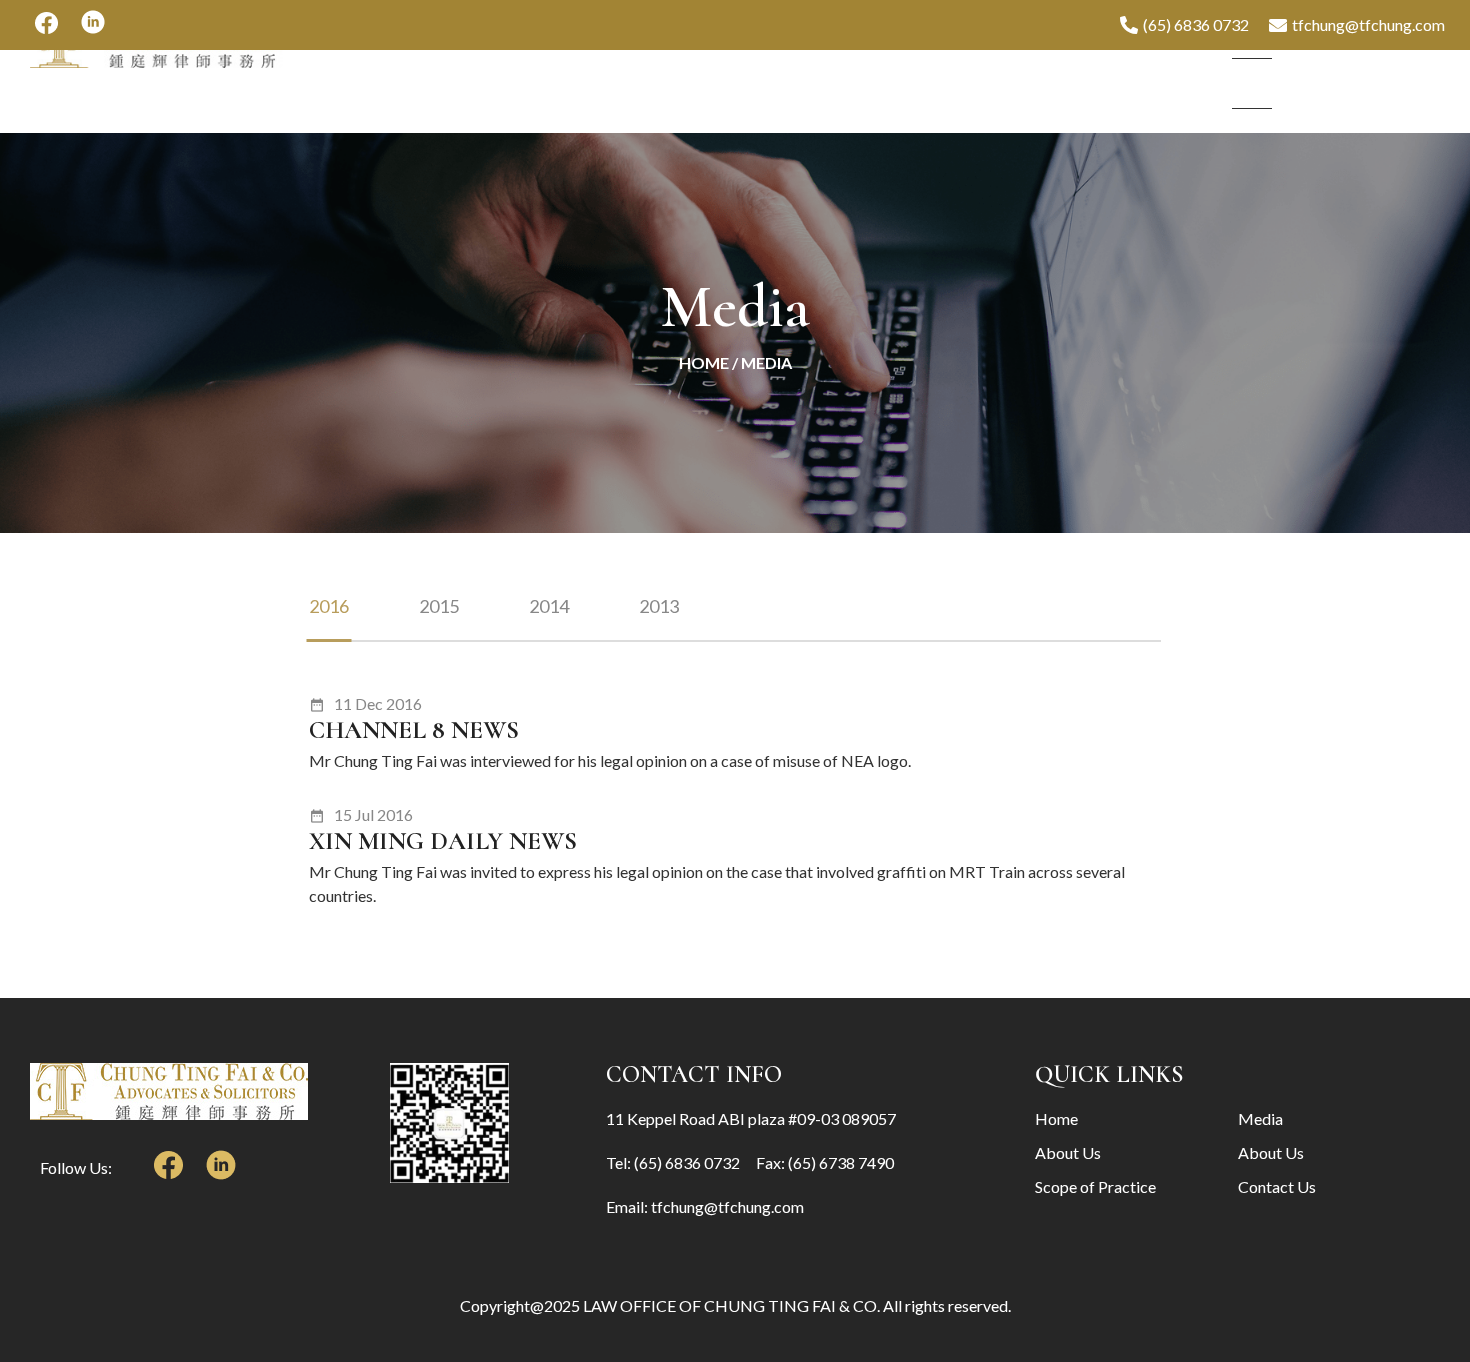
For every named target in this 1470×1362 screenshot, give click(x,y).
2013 (659, 606)
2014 (549, 606)
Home (704, 362)
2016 (329, 606)
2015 (439, 606)
